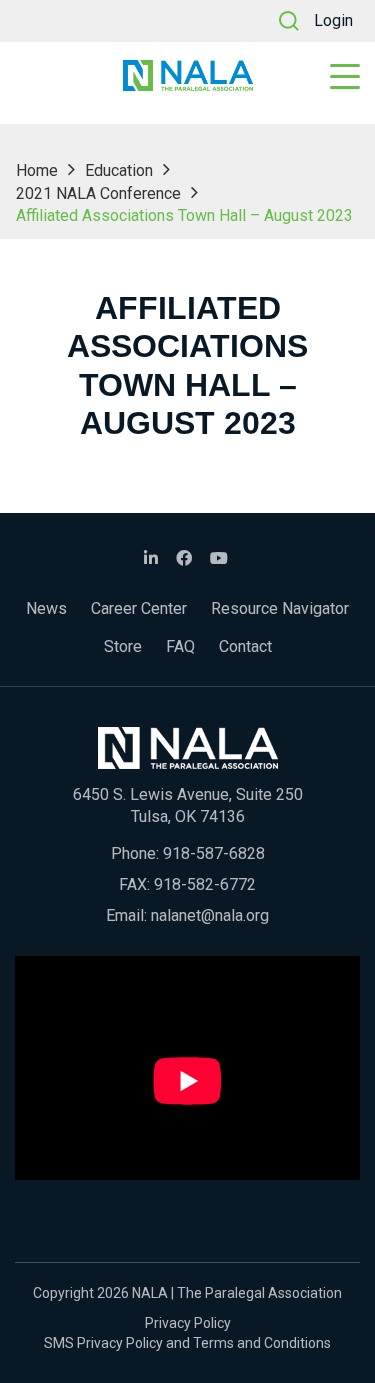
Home (37, 170)
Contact (245, 646)
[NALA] (188, 75)
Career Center (139, 608)
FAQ (180, 646)
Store (123, 646)
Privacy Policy (188, 1323)
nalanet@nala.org (210, 915)
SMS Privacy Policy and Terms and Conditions (187, 1343)
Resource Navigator (280, 608)
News (46, 608)
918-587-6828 (214, 853)
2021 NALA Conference (98, 193)
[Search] (289, 21)
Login (333, 20)
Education (119, 170)
